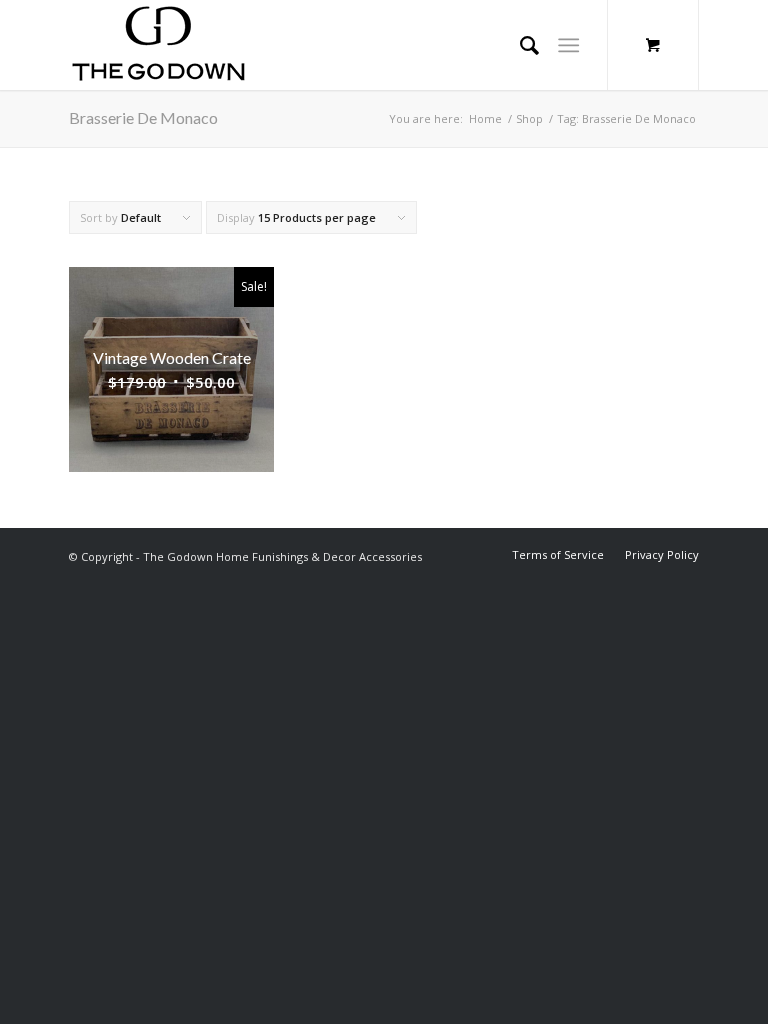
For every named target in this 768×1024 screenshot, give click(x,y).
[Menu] (568, 45)
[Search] (519, 45)
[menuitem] (558, 554)
